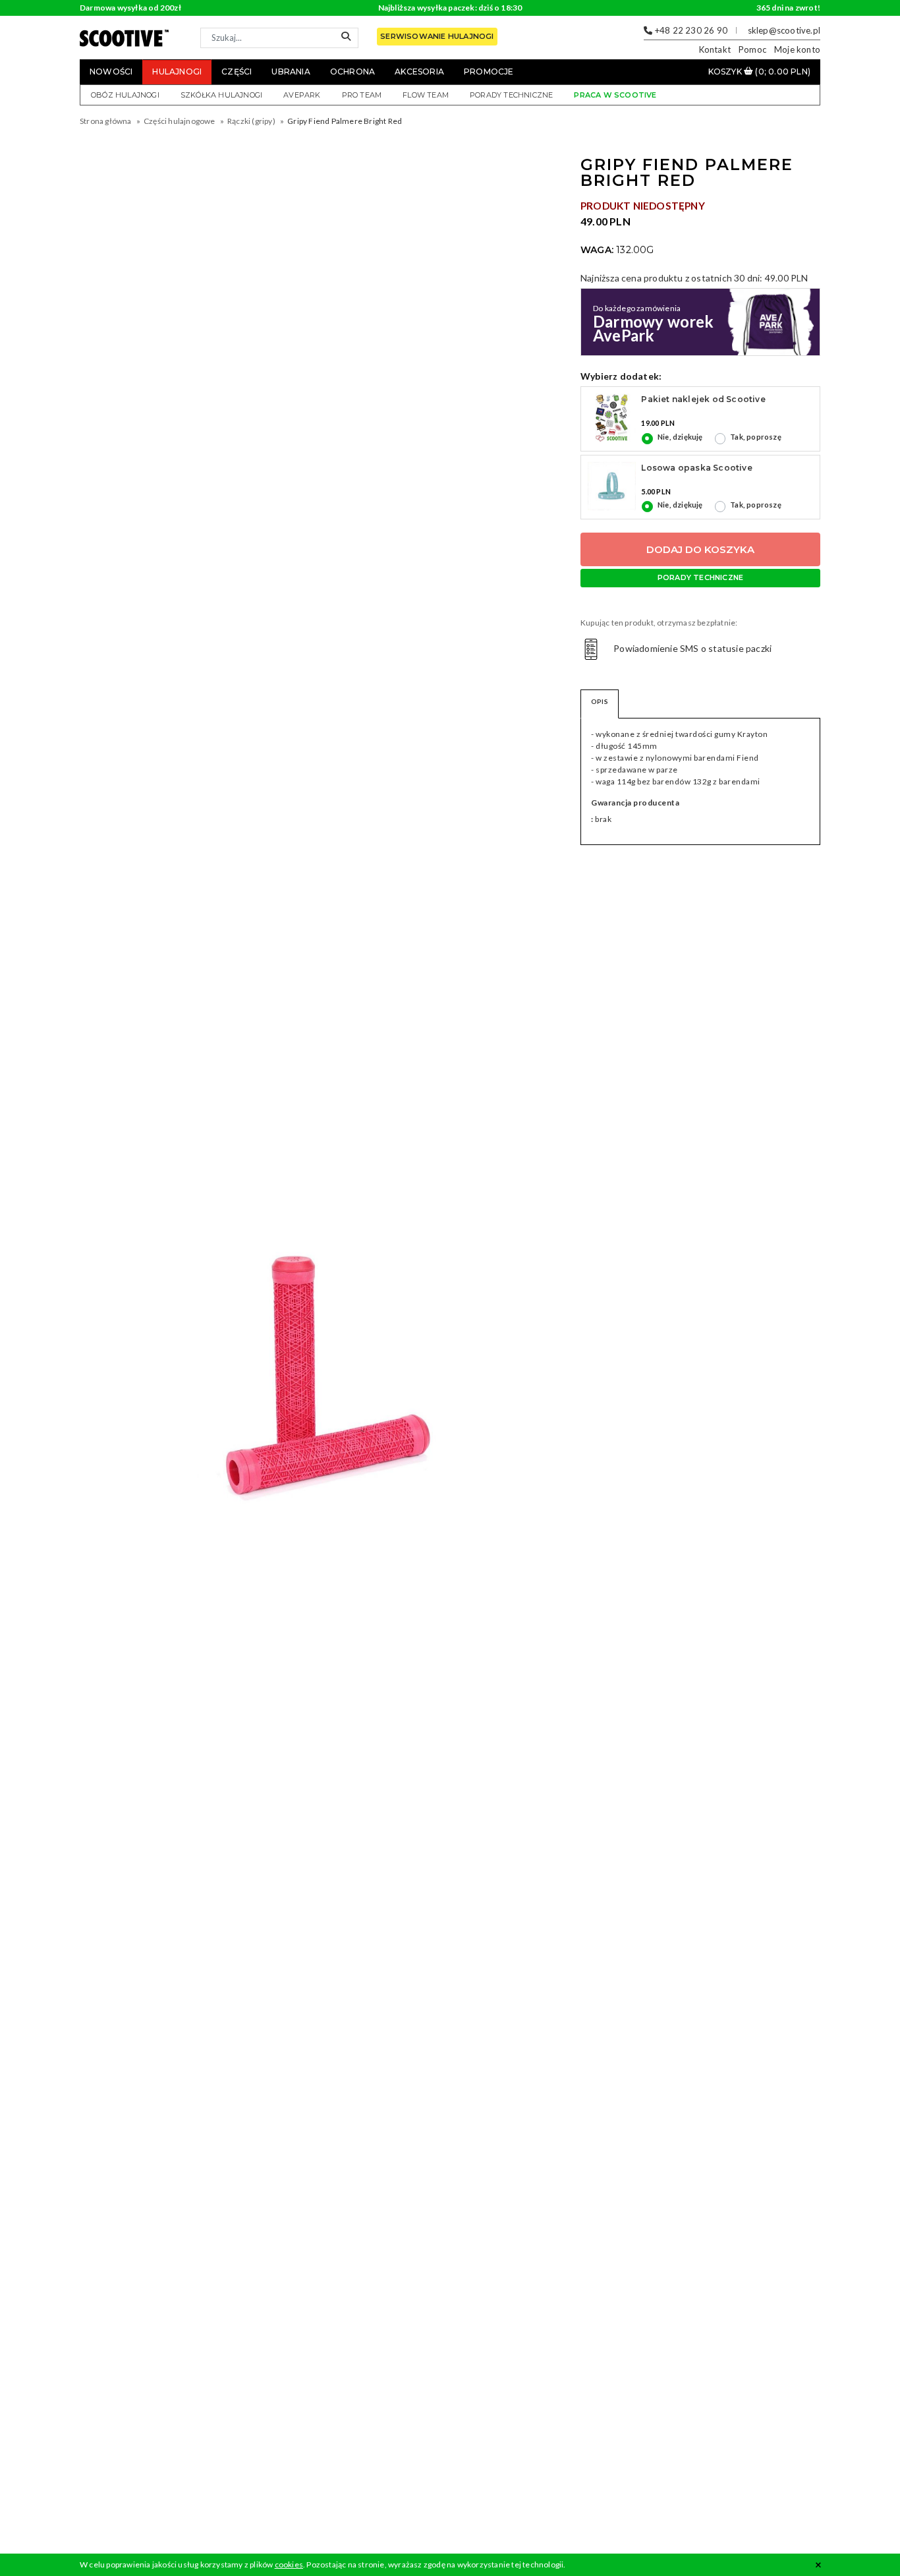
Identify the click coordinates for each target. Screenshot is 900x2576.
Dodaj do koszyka (700, 549)
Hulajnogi (177, 72)
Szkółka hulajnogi (221, 95)
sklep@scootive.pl (784, 30)
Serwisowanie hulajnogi (437, 36)
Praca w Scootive (615, 95)
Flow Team (426, 95)
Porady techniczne (511, 95)
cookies (289, 2564)
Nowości (111, 72)
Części (237, 72)
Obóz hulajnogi (125, 95)
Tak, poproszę (756, 437)
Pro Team (362, 95)
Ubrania (291, 72)
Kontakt (715, 49)
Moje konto (797, 49)
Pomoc (752, 49)
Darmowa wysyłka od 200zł (130, 8)
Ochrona (352, 72)
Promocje (489, 72)
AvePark (302, 95)
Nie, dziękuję (680, 437)
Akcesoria (419, 72)
